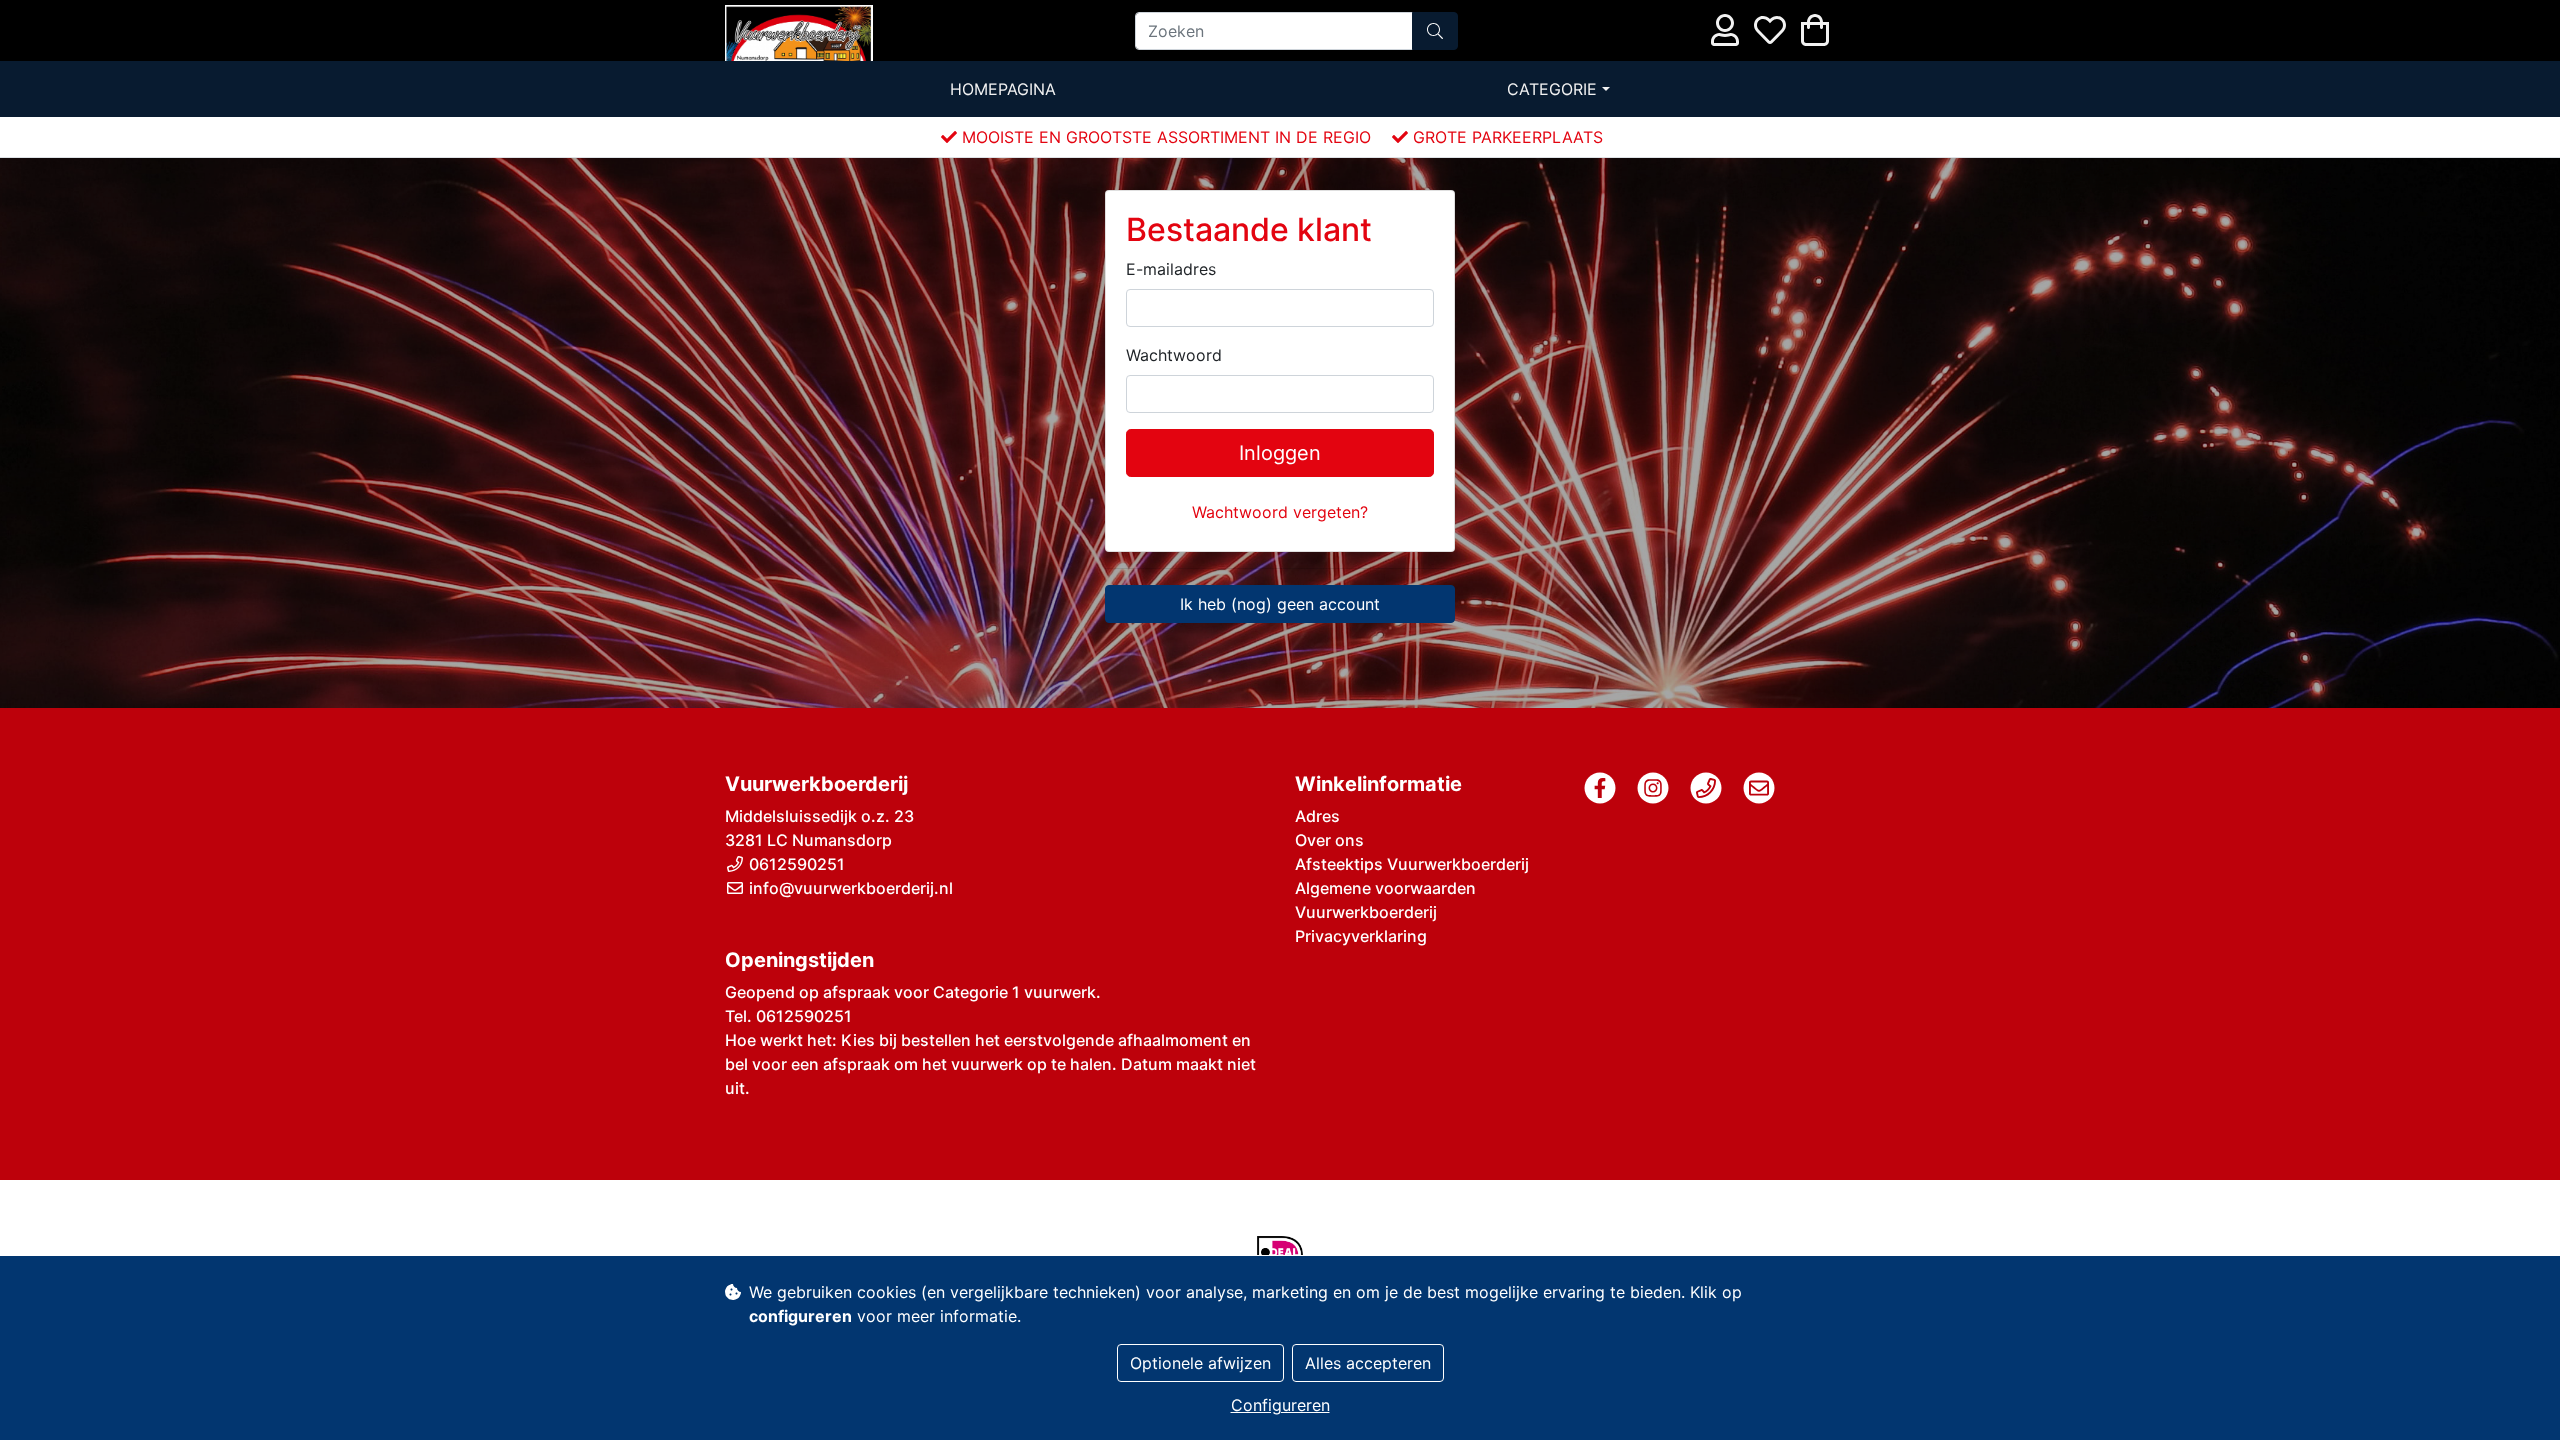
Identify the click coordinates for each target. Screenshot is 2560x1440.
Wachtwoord (1174, 355)
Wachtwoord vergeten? (1280, 512)
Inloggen (1280, 453)
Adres (1317, 816)
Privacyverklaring (1361, 936)
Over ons (1329, 840)
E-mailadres (1171, 269)
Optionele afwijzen (1200, 1363)
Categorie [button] (1552, 89)
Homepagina (1003, 89)
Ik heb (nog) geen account (1280, 604)
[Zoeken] (1435, 31)
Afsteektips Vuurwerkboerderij (1412, 864)
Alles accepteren (1368, 1363)
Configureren (1280, 1405)
